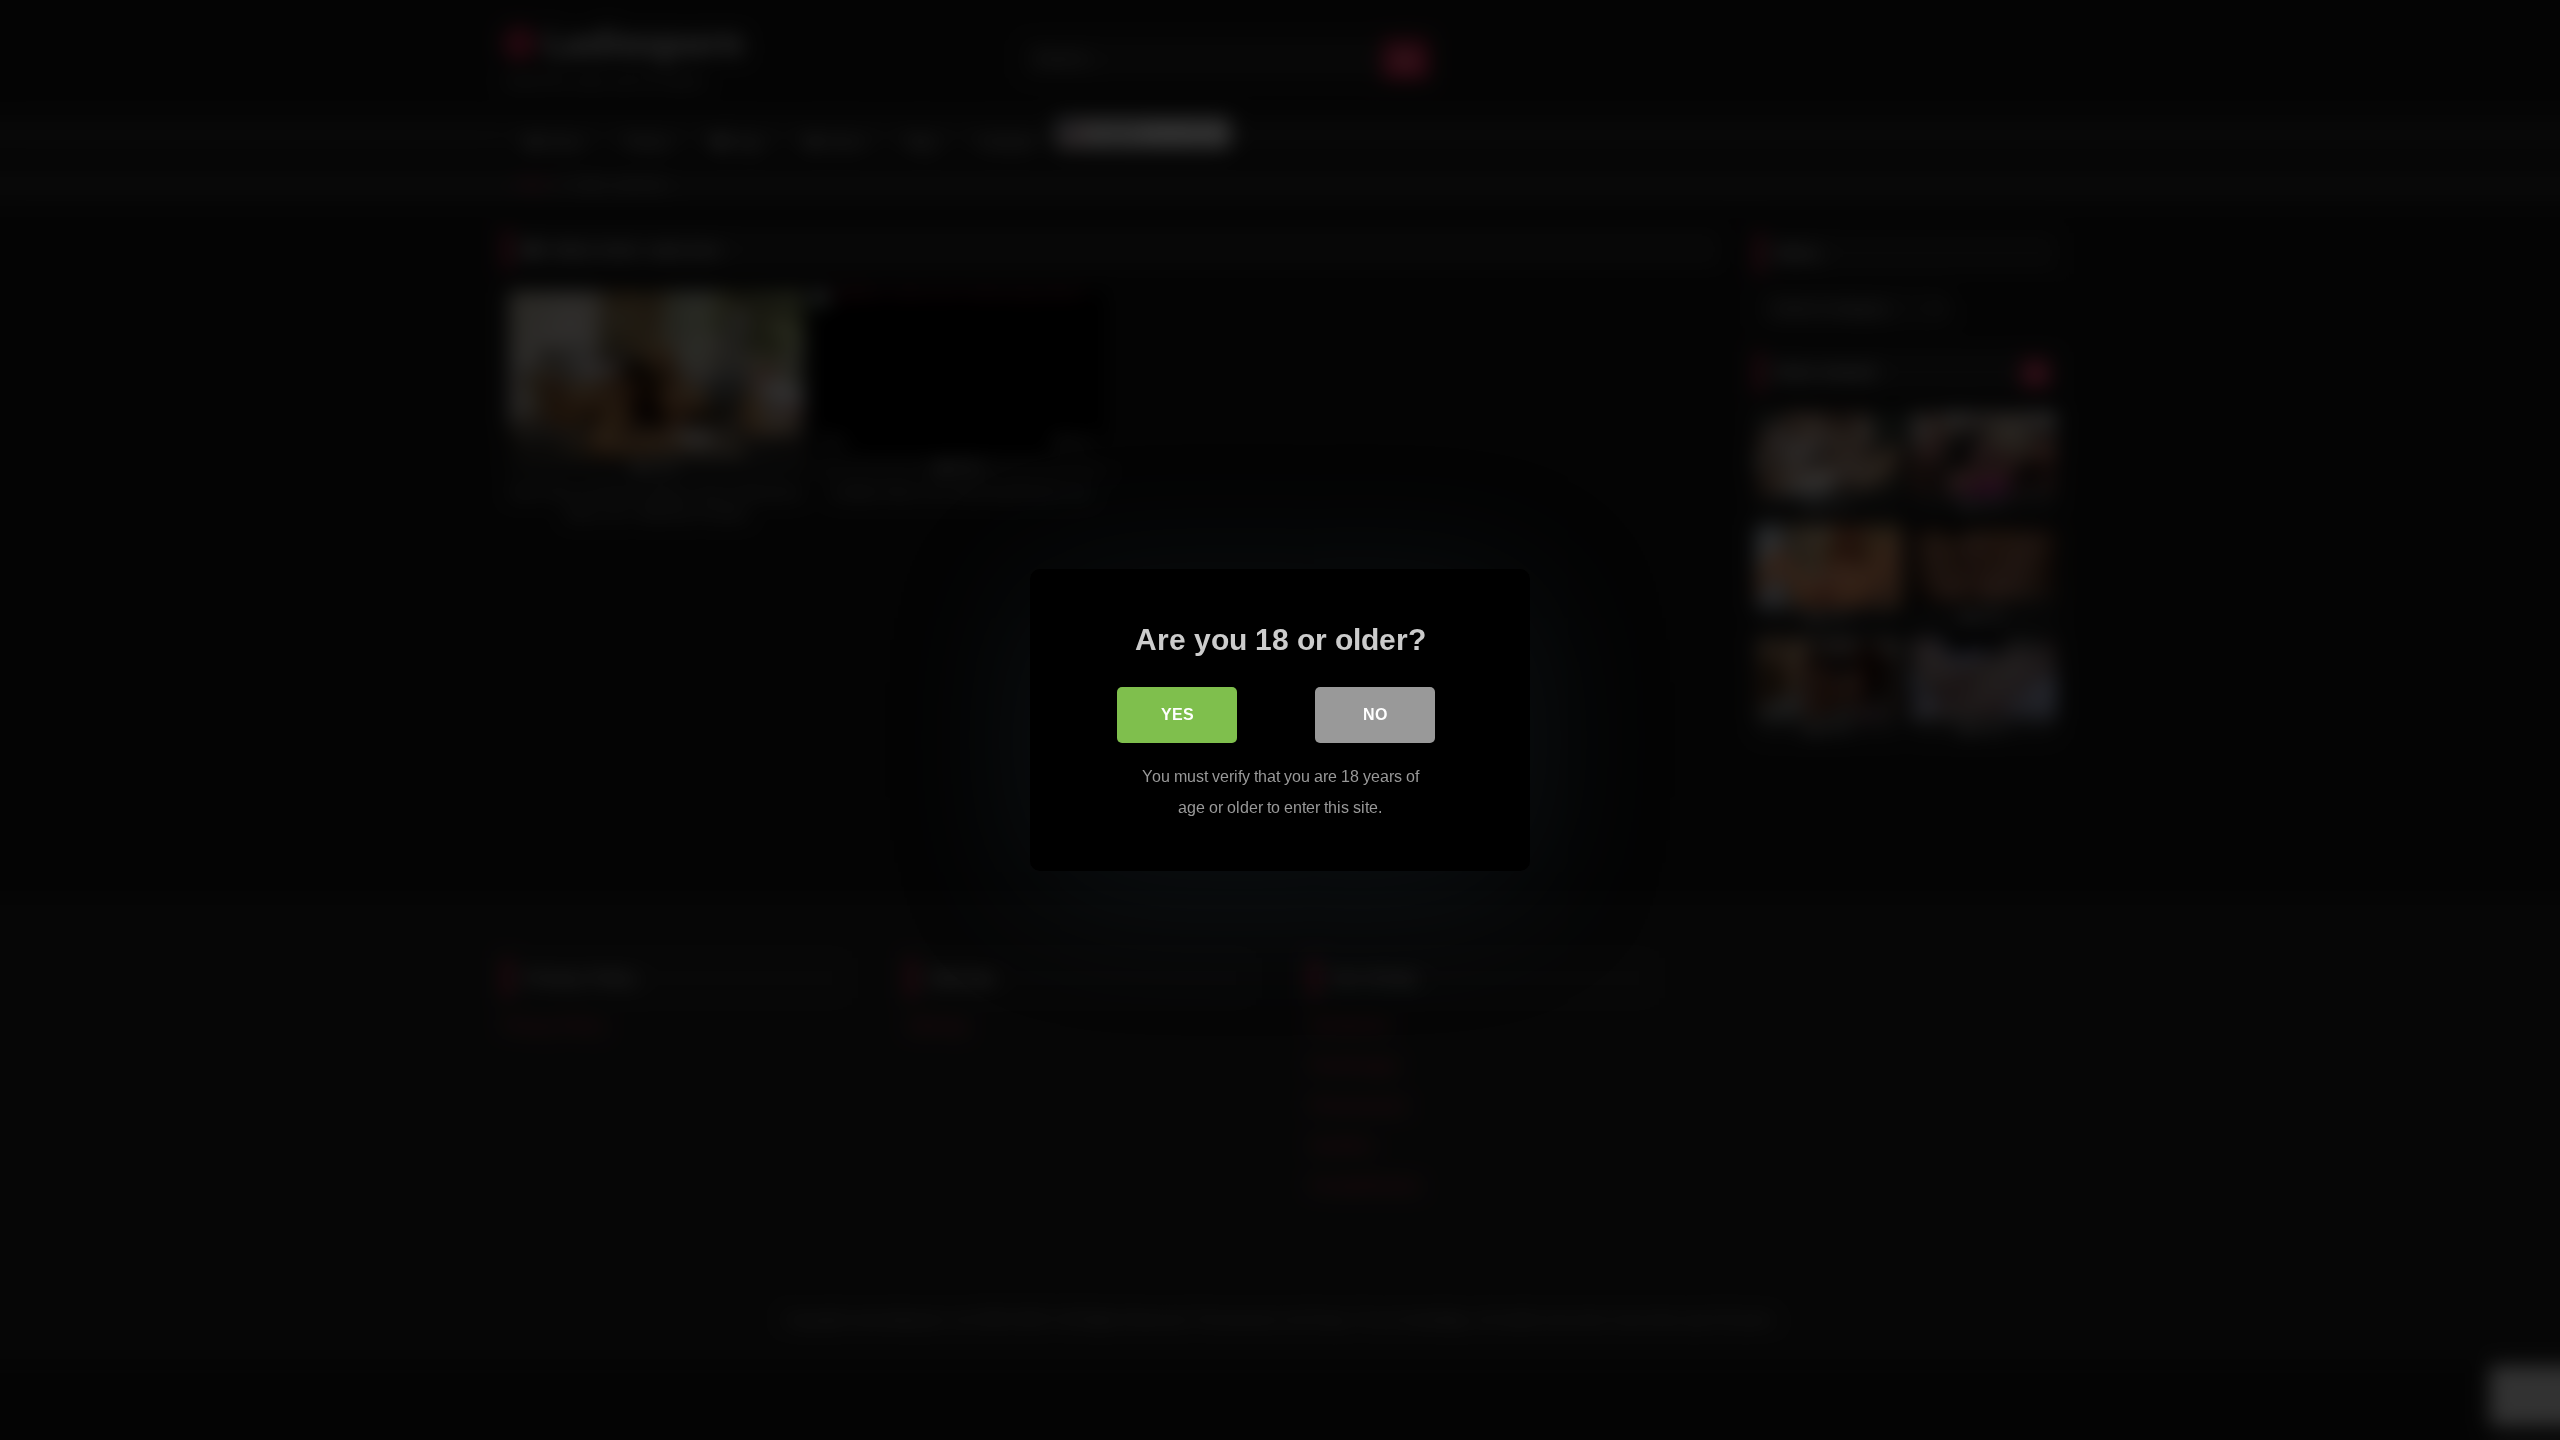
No (1375, 714)
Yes (1177, 714)
